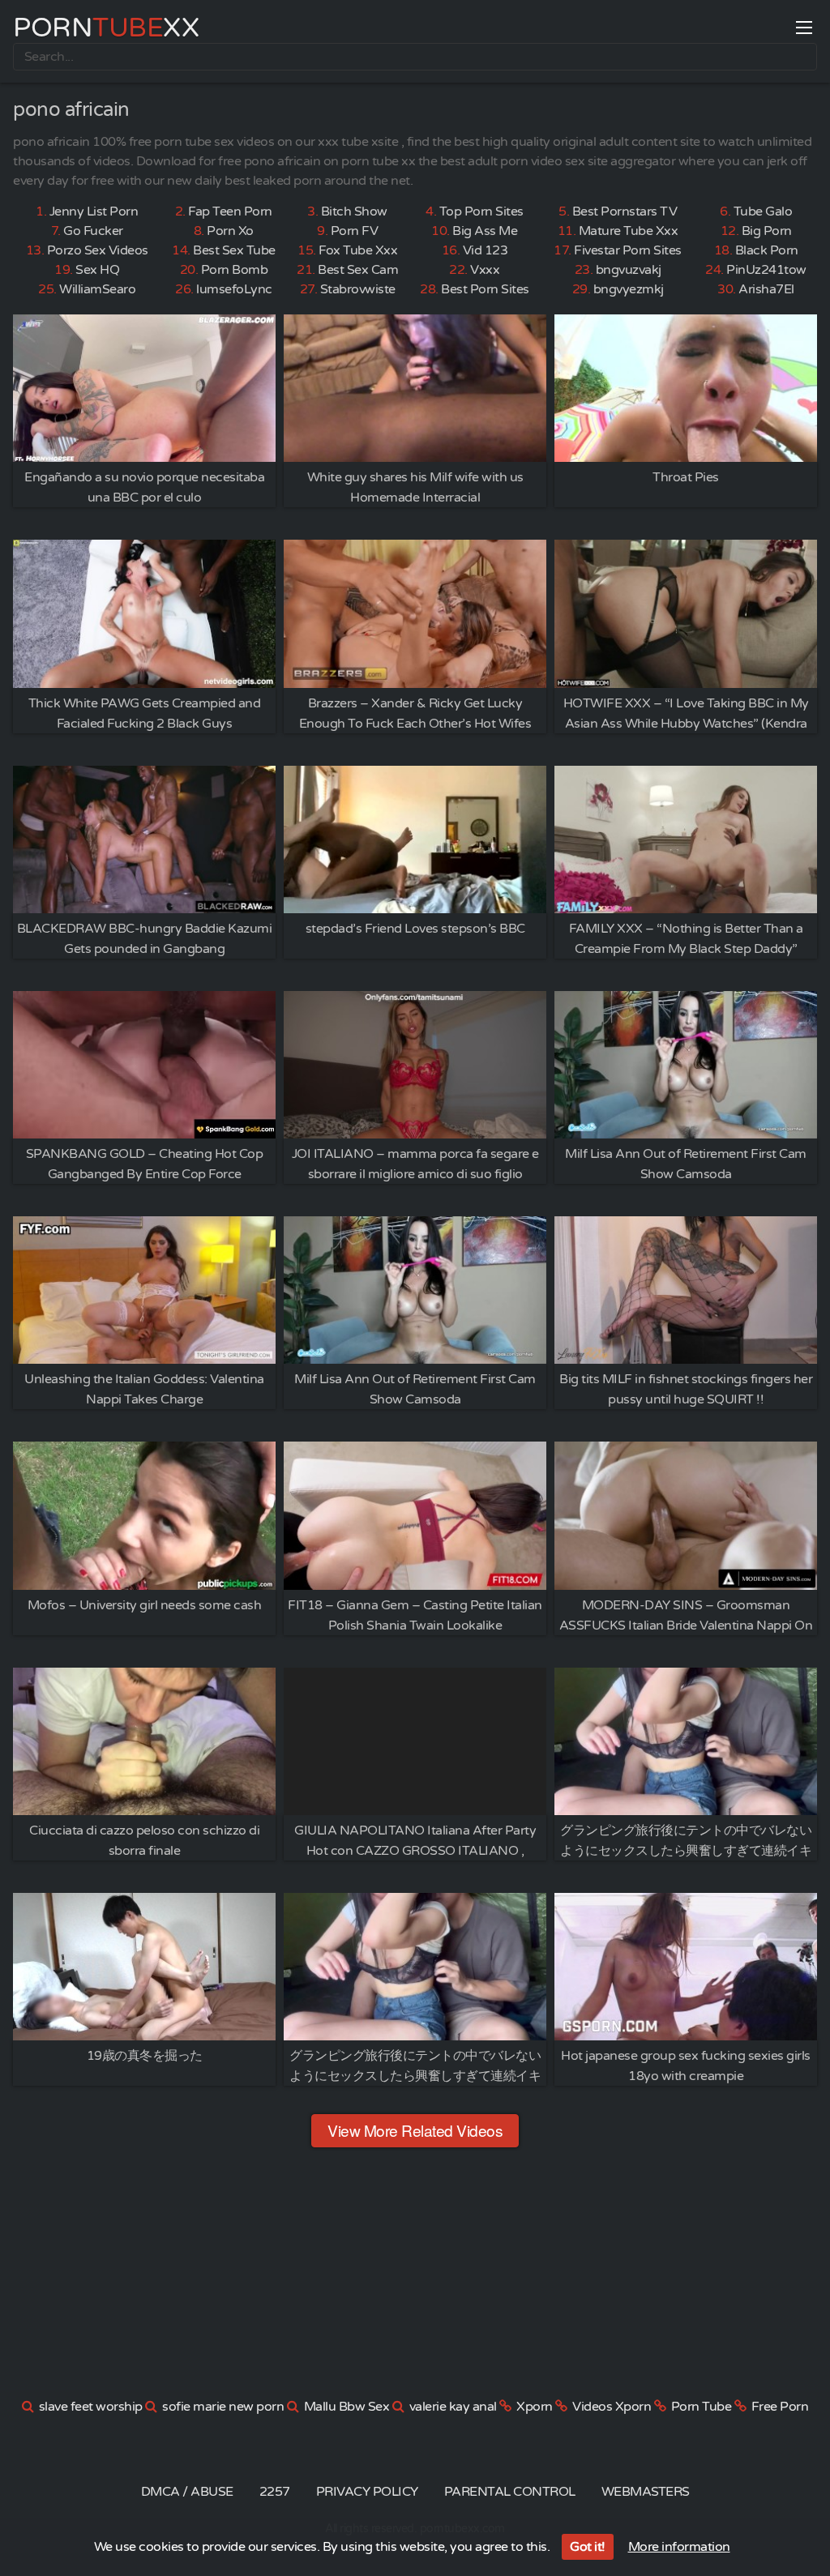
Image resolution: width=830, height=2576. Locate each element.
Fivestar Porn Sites (628, 250)
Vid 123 (486, 250)
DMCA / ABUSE (187, 2492)
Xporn (535, 2407)
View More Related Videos (415, 2130)
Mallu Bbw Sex (347, 2407)
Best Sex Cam (358, 270)
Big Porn (767, 231)
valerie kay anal (453, 2407)
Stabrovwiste (358, 289)
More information (679, 2547)
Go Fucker (93, 231)
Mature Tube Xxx (629, 231)
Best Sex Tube (234, 250)
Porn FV (355, 231)
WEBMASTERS (646, 2492)
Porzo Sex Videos (98, 250)
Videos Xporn (612, 2407)
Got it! (588, 2547)
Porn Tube (702, 2407)
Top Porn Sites (481, 211)
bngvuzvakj (629, 270)
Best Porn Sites (485, 289)
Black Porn (767, 250)
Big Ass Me (485, 231)
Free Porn (780, 2407)
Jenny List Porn (94, 211)
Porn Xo (230, 231)
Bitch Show (354, 211)
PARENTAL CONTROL (510, 2492)
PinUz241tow (766, 270)
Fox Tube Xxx (358, 250)
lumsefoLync (234, 289)
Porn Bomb (235, 270)
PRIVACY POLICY (367, 2492)
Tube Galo (763, 211)
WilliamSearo (97, 289)
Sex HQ (97, 270)
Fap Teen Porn (230, 211)
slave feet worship (91, 2407)
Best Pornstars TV (625, 211)
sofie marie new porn (223, 2407)
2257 (275, 2492)
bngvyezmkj (629, 289)
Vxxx (485, 270)
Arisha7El (766, 289)
